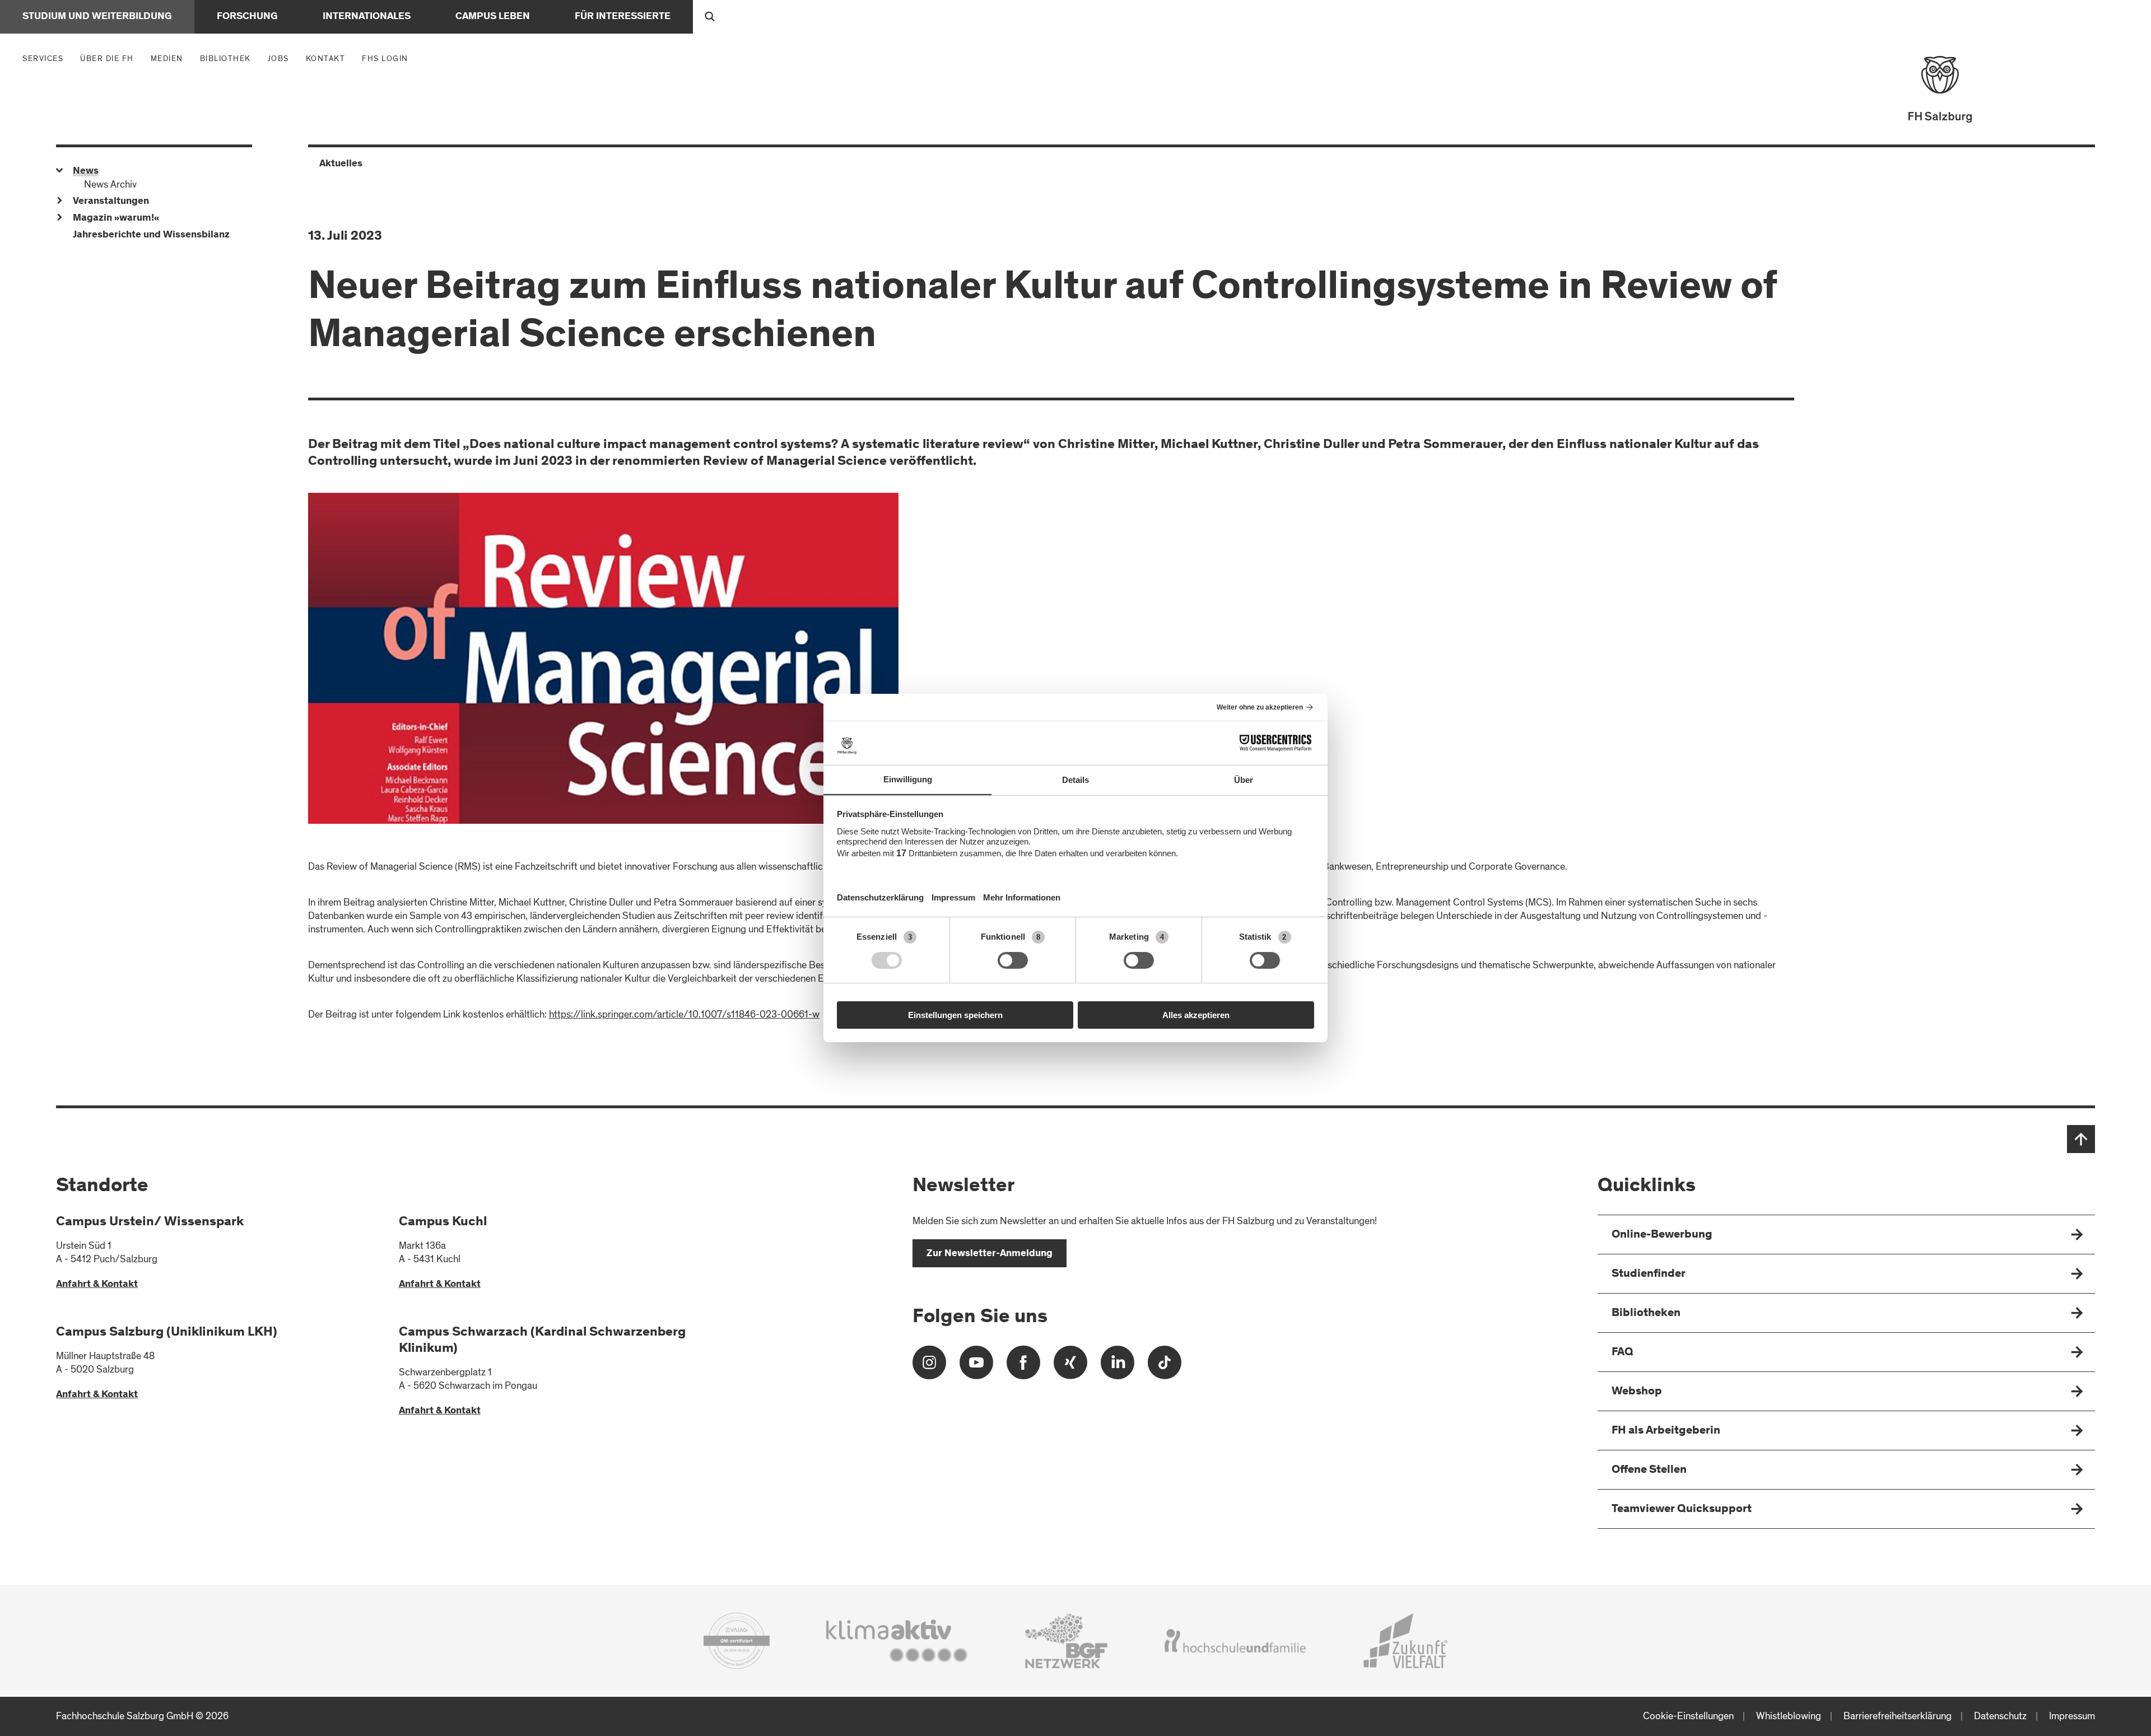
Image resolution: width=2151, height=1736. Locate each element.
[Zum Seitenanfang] (2081, 1139)
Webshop (1637, 1392)
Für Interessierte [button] (623, 17)
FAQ (1622, 1353)
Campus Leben (493, 17)
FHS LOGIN (385, 59)
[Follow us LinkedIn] (1118, 1367)
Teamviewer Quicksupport (1682, 1509)
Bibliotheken (1646, 1313)
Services (46, 58)
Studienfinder (1649, 1274)
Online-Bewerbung (1662, 1235)
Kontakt (326, 59)
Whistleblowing (1789, 1716)
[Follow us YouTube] (976, 1367)
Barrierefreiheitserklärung (1898, 1716)
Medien (170, 58)
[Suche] (710, 17)
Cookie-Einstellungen (1688, 1716)
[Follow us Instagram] (929, 1367)
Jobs (278, 59)
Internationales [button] (367, 17)
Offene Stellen (1649, 1470)
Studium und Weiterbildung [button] (97, 17)
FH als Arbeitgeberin (1666, 1431)
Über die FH (110, 58)
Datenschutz (2000, 1716)
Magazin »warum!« (116, 218)
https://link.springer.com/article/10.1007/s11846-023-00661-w (684, 1014)
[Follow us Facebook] (1023, 1367)
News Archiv (110, 185)
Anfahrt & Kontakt (97, 1285)
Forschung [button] (247, 17)
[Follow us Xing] (1070, 1367)
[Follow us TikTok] (1165, 1367)
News (86, 171)
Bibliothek (225, 59)
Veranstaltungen (111, 202)
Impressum (2072, 1716)
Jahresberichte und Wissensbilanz (151, 235)
